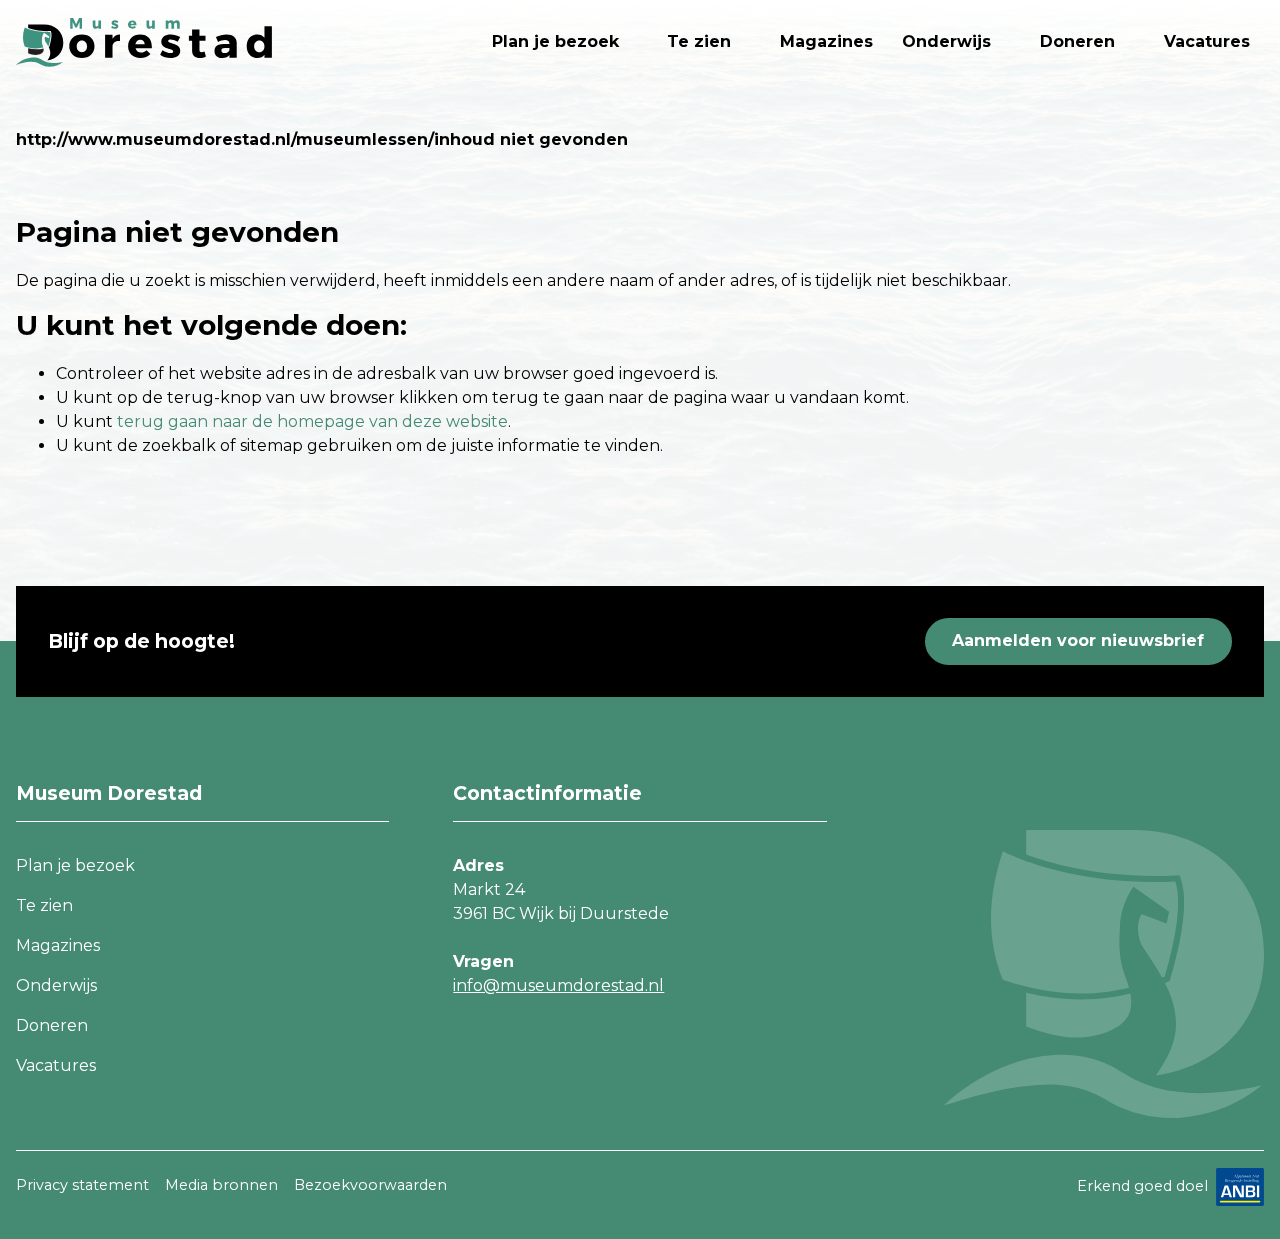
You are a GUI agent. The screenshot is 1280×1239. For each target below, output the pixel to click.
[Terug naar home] (144, 42)
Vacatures (1207, 41)
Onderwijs (946, 41)
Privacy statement (82, 1185)
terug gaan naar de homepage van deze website (312, 421)
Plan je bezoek (555, 41)
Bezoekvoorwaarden (370, 1185)
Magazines (826, 41)
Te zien (699, 41)
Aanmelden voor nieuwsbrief (1078, 640)
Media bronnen (221, 1185)
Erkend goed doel (1142, 1185)
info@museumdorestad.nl (558, 985)
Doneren (1077, 41)
